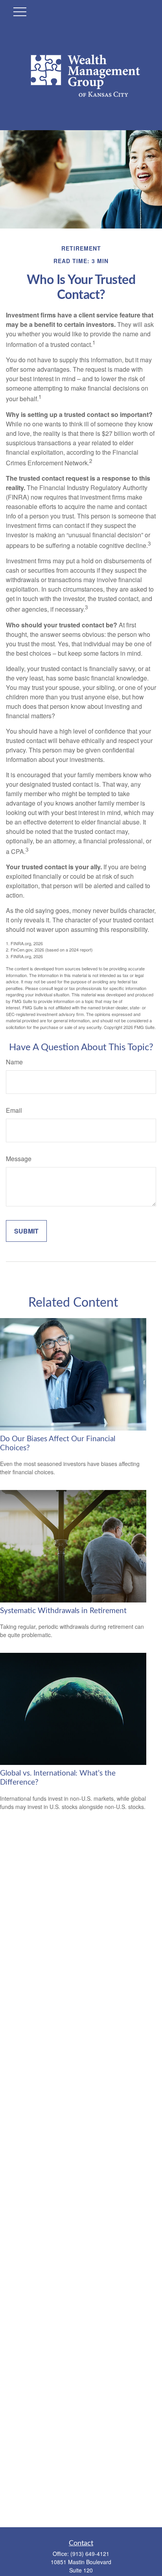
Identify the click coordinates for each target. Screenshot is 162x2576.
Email (14, 1110)
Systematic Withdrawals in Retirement (63, 1611)
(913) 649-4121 (90, 2554)
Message (19, 1159)
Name (14, 1062)
